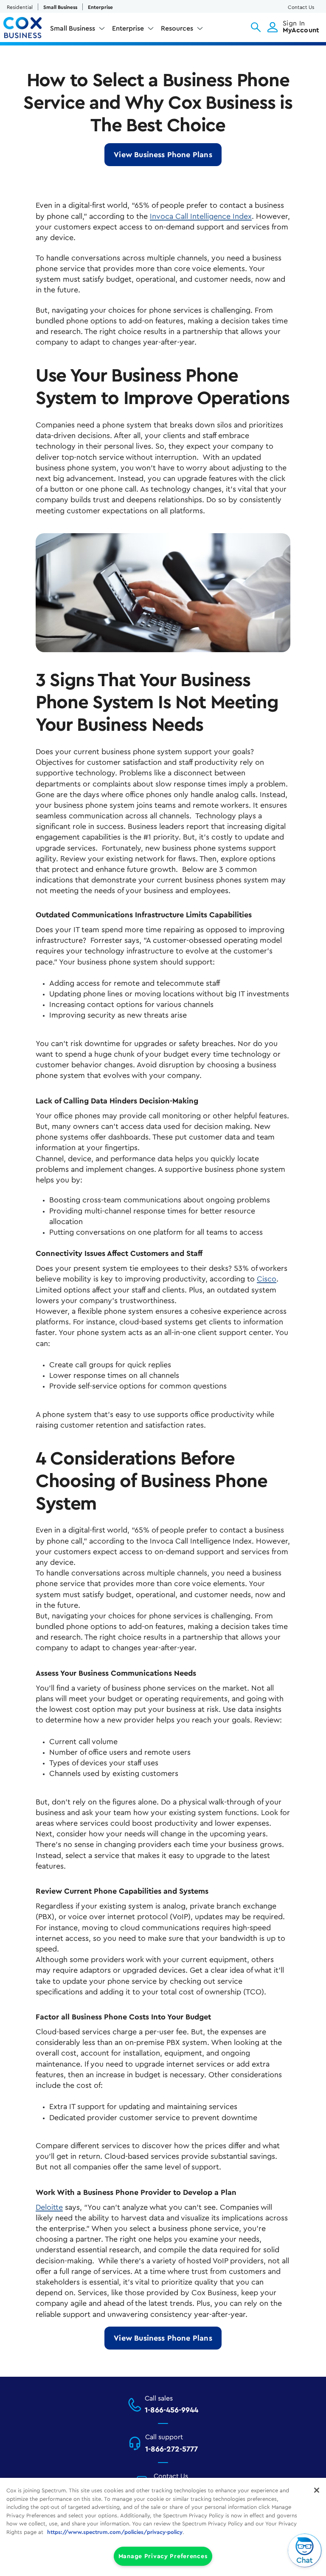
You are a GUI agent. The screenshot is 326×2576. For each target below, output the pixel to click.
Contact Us (301, 7)
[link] (163, 155)
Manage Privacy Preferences (163, 2556)
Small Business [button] (73, 28)
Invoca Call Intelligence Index (201, 216)
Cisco (267, 1279)
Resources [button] (177, 28)
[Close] (317, 2490)
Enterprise (100, 7)
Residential (20, 7)
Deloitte (49, 2207)
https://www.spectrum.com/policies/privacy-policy (115, 2532)
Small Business (60, 7)
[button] (256, 27)
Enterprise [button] (128, 28)
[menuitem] (78, 30)
